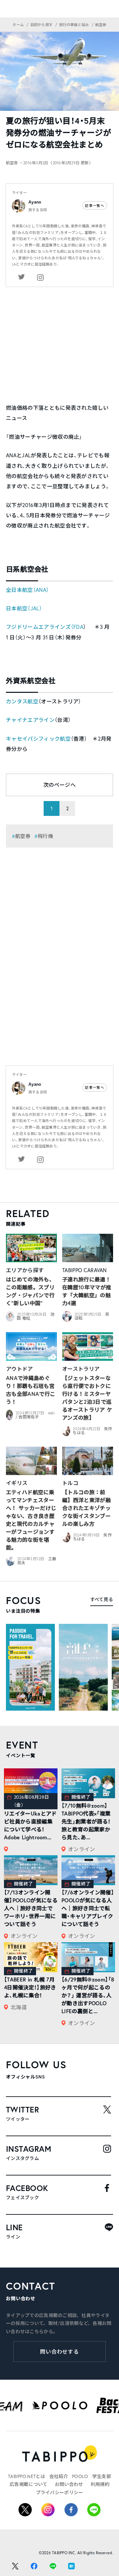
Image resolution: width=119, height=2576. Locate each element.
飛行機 (45, 836)
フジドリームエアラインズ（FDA (45, 627)
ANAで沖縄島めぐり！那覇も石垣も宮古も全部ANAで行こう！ (31, 1390)
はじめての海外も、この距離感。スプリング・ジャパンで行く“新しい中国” (30, 1291)
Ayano (35, 202)
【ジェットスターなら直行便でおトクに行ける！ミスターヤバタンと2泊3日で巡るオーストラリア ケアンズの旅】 (87, 1398)
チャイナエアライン (30, 720)
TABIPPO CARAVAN (84, 1270)
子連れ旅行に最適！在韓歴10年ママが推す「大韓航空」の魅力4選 (87, 1291)
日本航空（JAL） (24, 608)
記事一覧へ (95, 206)
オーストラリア (81, 1369)
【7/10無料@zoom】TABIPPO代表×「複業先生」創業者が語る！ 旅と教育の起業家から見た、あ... (86, 1821)
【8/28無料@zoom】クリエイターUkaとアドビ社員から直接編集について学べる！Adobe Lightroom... (30, 1821)
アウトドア (20, 1369)
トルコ (70, 1483)
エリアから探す (25, 1270)
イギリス (17, 1483)
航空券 (23, 836)
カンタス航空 (22, 701)
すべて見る (102, 1599)
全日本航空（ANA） (27, 590)
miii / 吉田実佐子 (35, 1415)
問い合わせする (60, 2351)
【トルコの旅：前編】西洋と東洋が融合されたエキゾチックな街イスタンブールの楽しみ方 (86, 1508)
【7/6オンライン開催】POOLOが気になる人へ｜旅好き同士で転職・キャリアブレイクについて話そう (88, 1908)
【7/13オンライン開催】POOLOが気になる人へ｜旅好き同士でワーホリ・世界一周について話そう (31, 1908)
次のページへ (59, 785)
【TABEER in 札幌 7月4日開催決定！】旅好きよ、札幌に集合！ (30, 1987)
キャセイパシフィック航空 (38, 739)
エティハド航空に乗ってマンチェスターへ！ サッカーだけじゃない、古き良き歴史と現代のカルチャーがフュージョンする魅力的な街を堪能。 (31, 1520)
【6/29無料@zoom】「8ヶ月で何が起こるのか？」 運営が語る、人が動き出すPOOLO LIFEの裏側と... (88, 1995)
